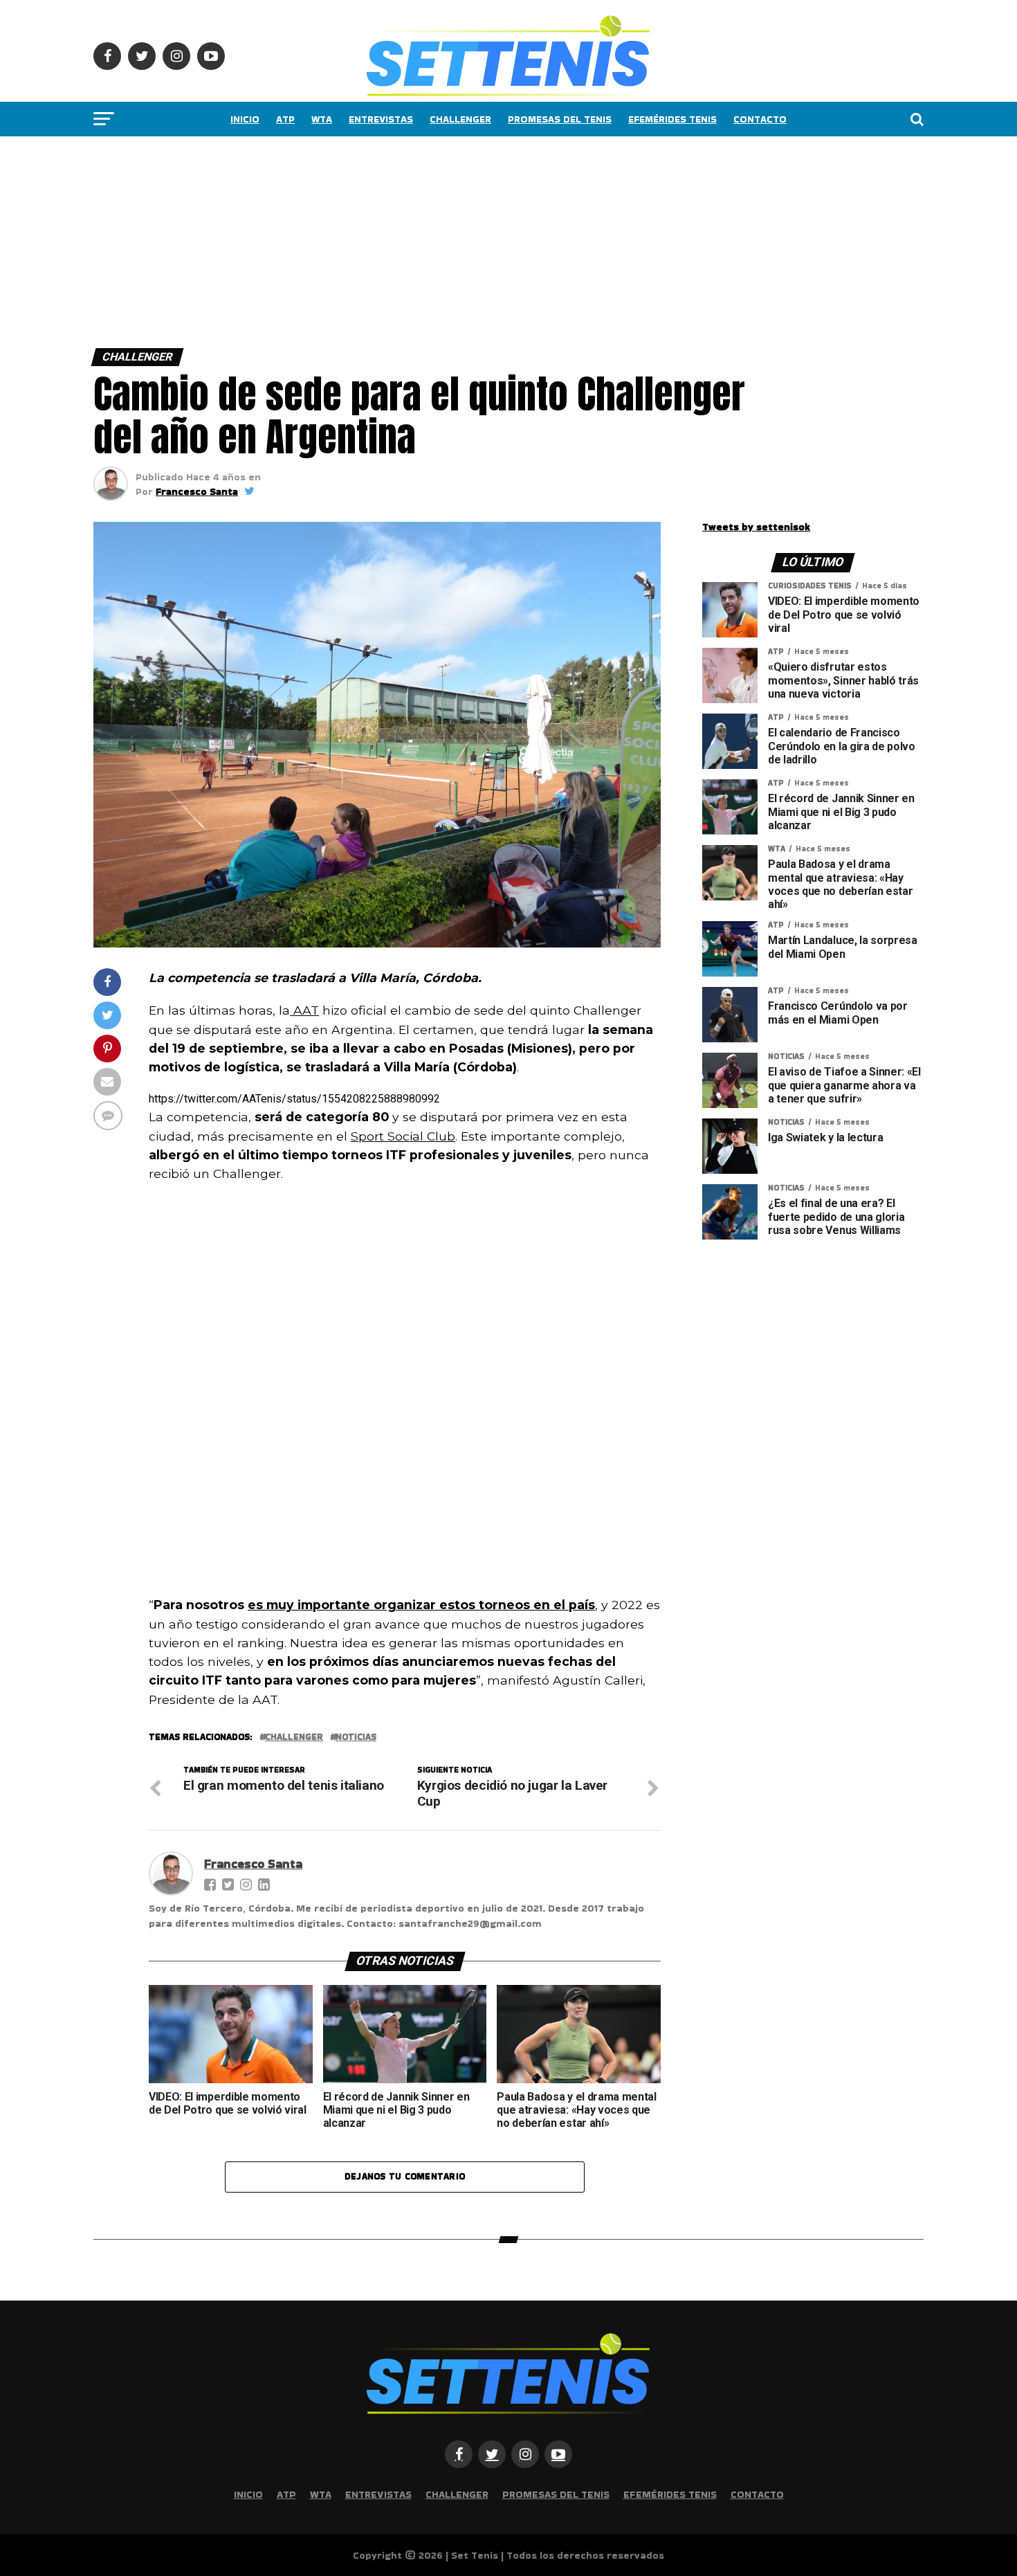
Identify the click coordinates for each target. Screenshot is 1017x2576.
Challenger (460, 119)
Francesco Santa (197, 491)
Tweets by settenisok (756, 527)
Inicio (245, 119)
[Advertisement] (415, 239)
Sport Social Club (403, 1136)
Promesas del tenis (560, 119)
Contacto (760, 119)
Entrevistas (381, 119)
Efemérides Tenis (672, 119)
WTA (322, 119)
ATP (285, 119)
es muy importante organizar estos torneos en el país (421, 1605)
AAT (304, 1010)
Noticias (356, 1738)
